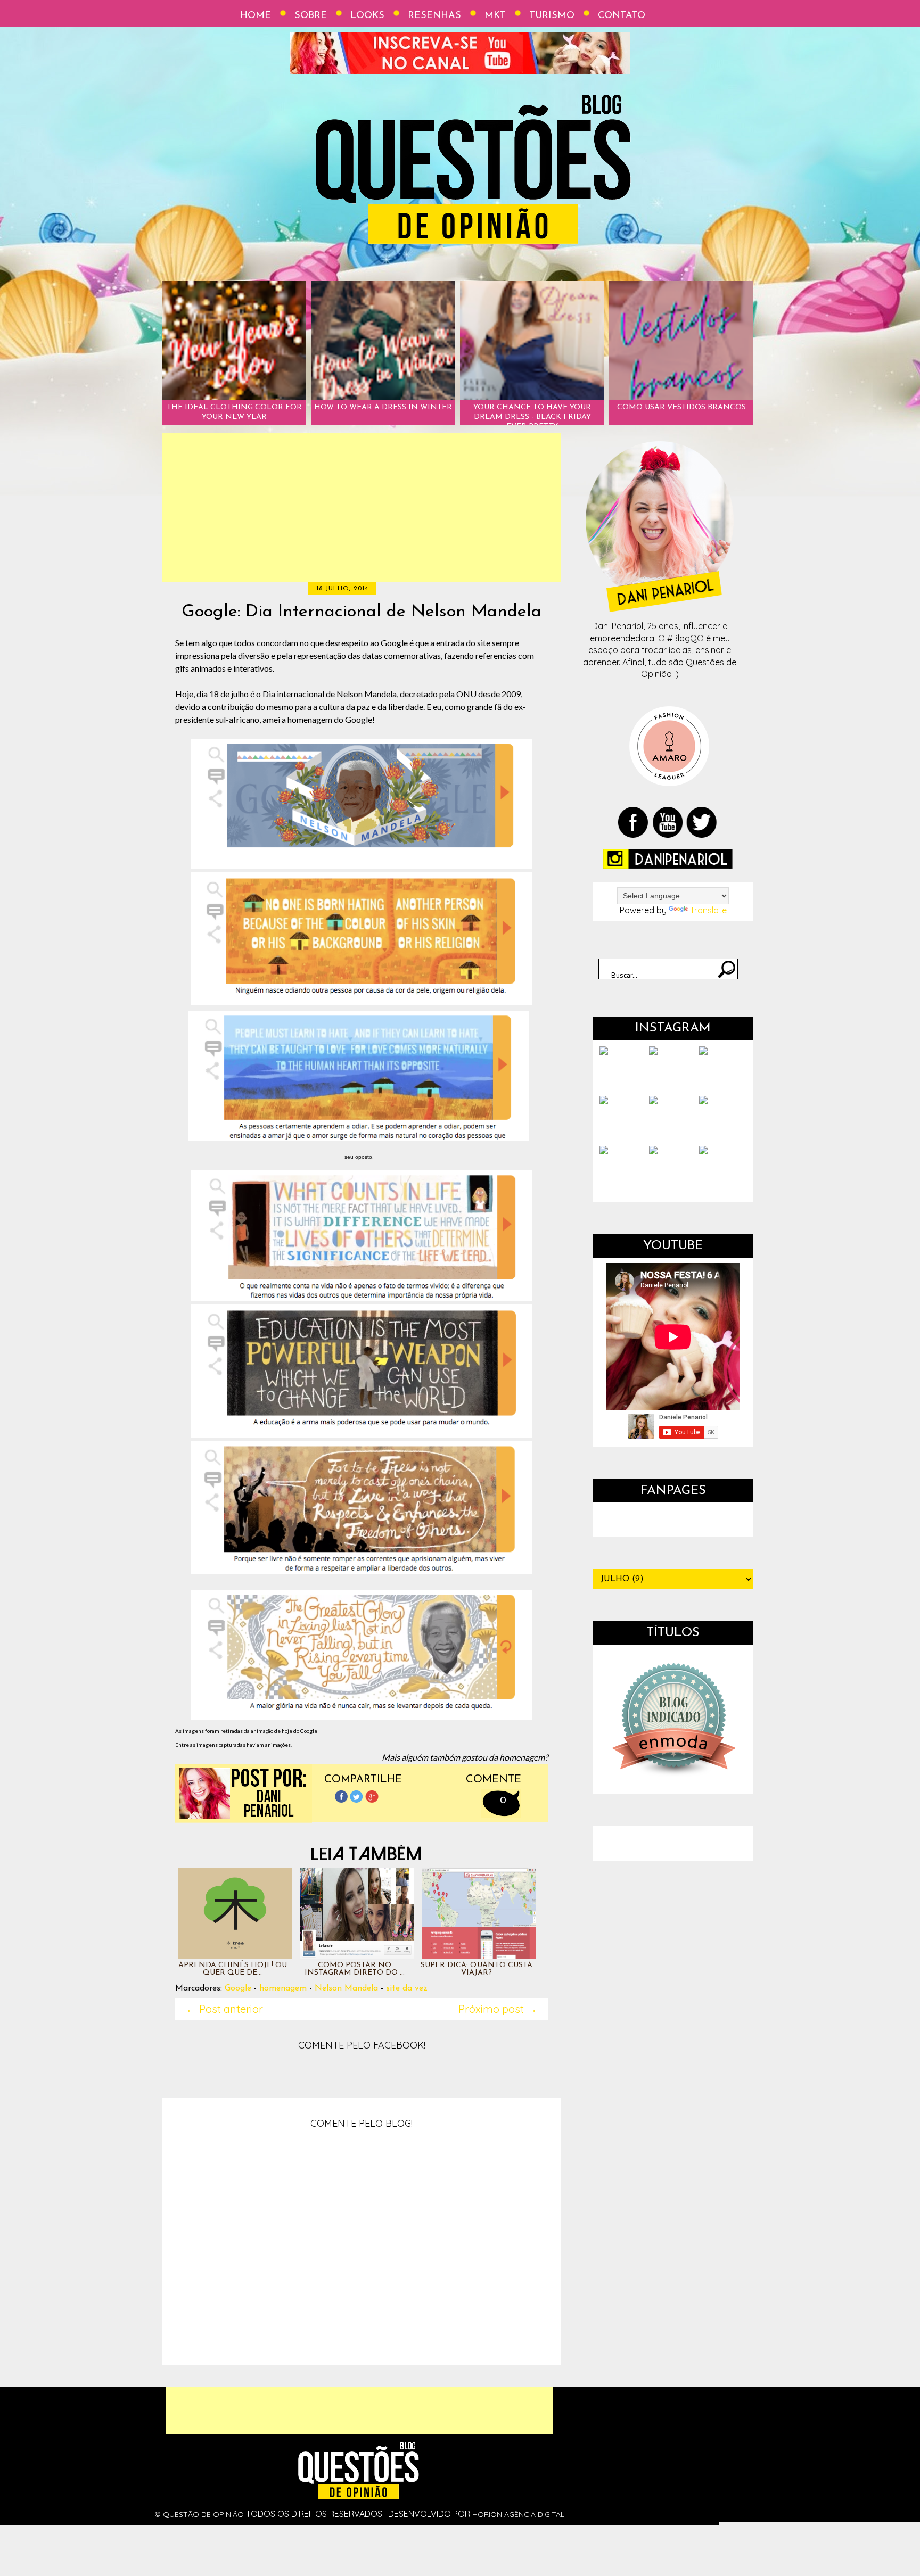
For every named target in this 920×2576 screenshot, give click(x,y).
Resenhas (434, 16)
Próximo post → (498, 2009)
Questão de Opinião (203, 2514)
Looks (367, 16)
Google (238, 1988)
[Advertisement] (362, 507)
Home (256, 16)
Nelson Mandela (346, 1988)
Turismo (552, 16)
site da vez (407, 1988)
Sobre (311, 16)
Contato (622, 16)
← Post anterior (224, 2009)
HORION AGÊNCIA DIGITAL (518, 2514)
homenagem (283, 1988)
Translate (708, 910)
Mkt (495, 16)
